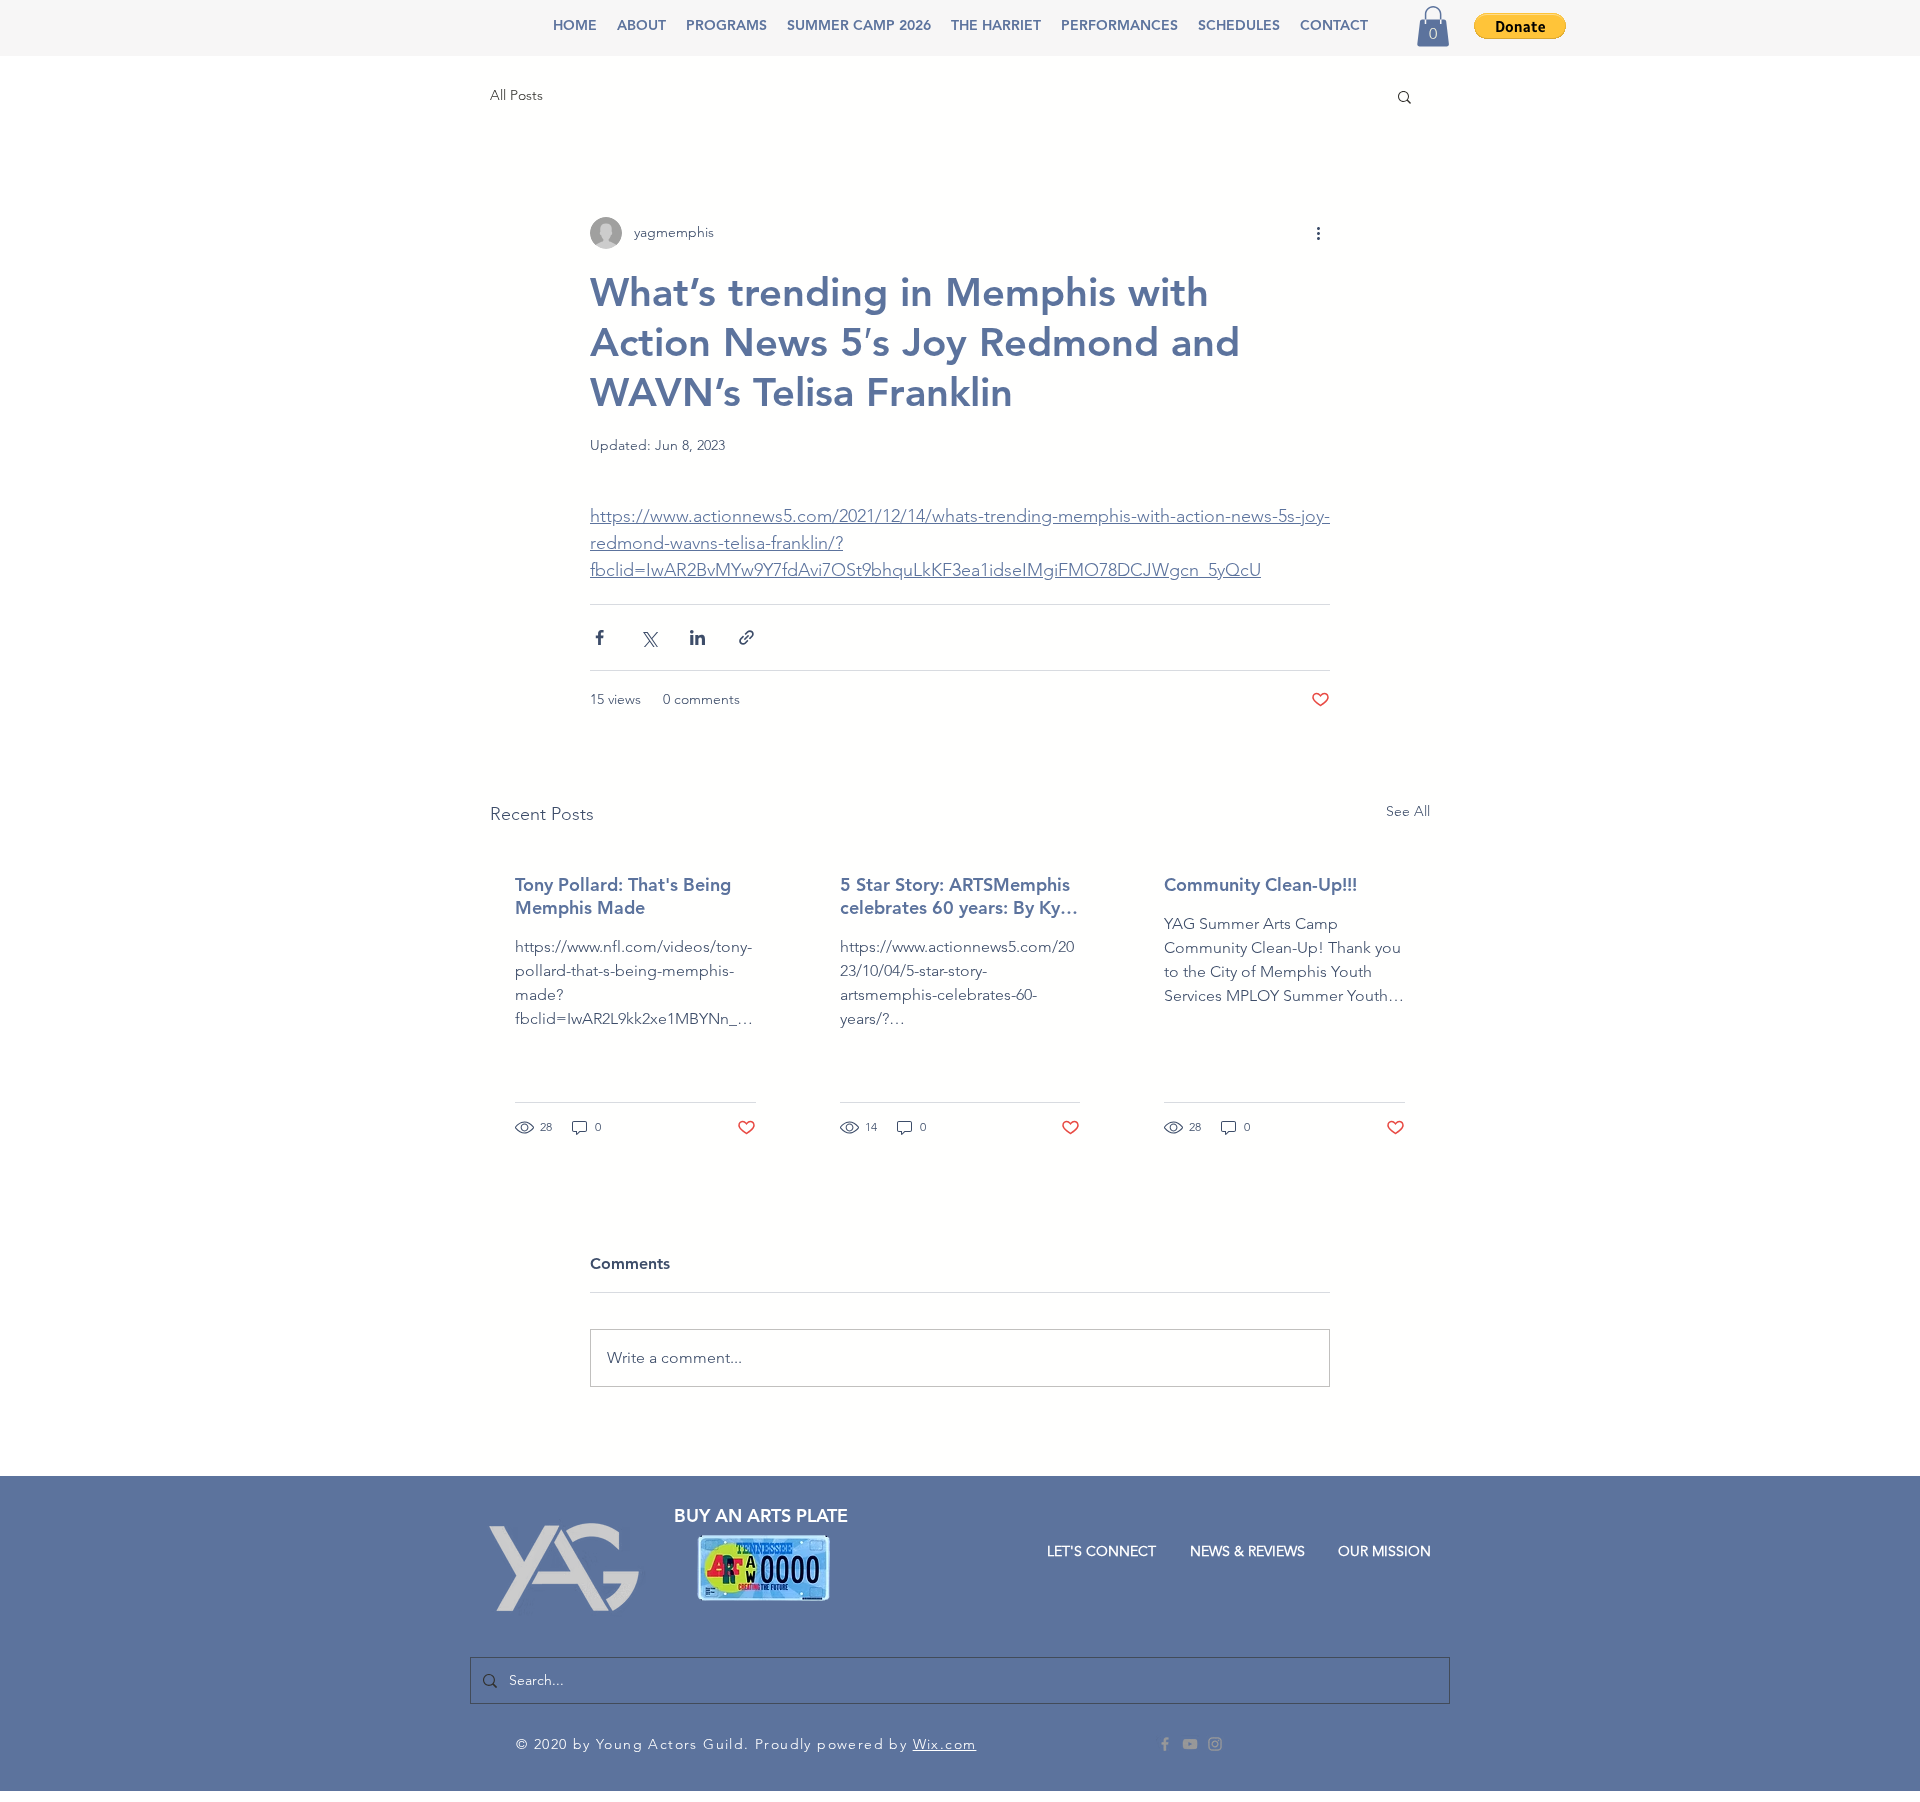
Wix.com (945, 1744)
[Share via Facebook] (599, 637)
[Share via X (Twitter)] (648, 637)
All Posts (516, 95)
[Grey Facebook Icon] (1165, 1744)
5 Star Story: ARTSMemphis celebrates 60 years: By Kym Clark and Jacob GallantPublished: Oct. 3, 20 (958, 896)
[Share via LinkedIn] (697, 637)
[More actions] (1318, 233)
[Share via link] (746, 637)
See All (1408, 811)
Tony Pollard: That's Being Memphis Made (623, 896)
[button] (641, 25)
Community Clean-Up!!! (1260, 884)
